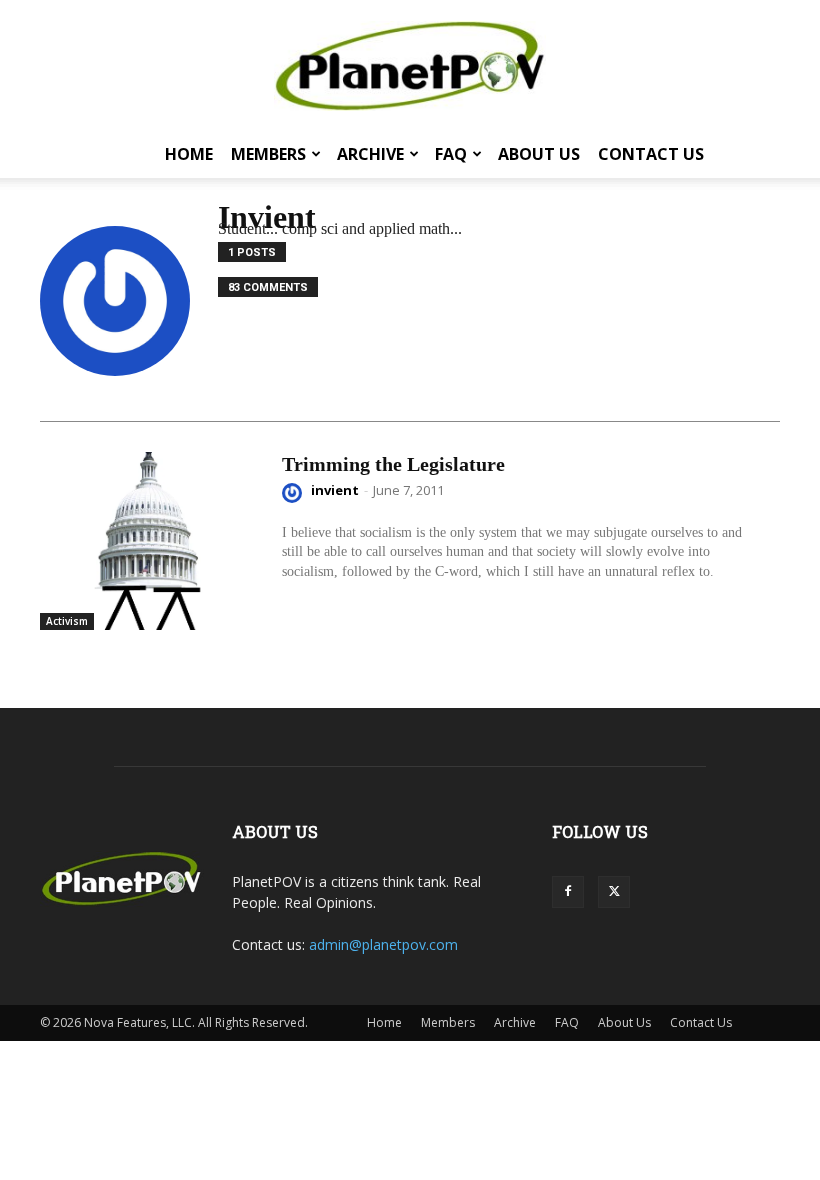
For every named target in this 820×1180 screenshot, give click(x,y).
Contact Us (651, 154)
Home (189, 154)
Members (268, 154)
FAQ (451, 154)
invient (335, 490)
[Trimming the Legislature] (151, 541)
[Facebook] (568, 892)
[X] (614, 892)
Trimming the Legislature (393, 464)
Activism (67, 621)
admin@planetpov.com (383, 944)
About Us (539, 154)
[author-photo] (295, 493)
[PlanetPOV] (410, 66)
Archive (370, 154)
